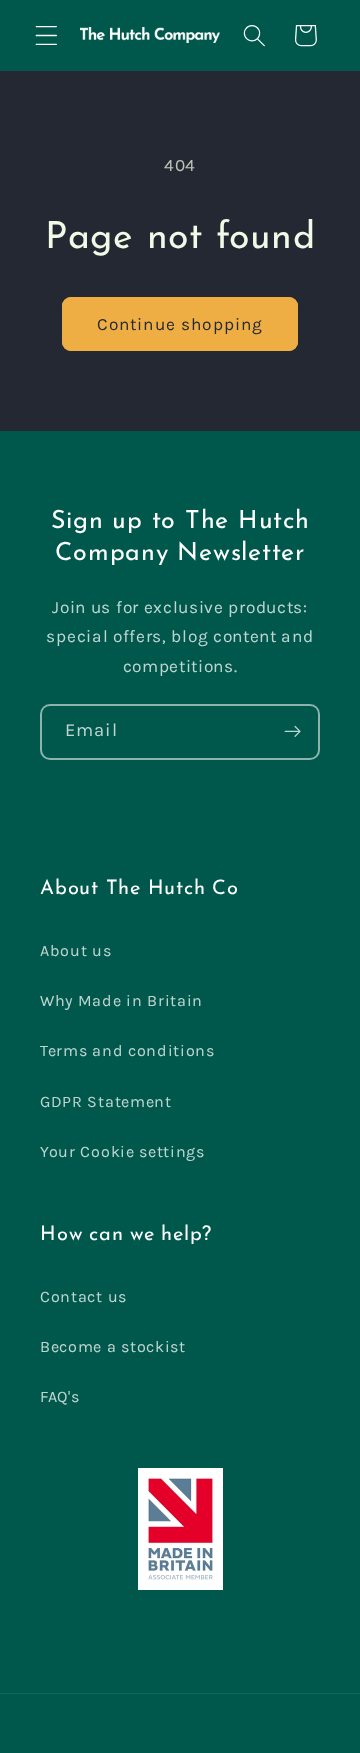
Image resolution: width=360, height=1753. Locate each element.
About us (76, 950)
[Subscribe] (292, 732)
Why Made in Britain (121, 1000)
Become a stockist (113, 1346)
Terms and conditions (127, 1050)
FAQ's (59, 1396)
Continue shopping (180, 324)
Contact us (83, 1296)
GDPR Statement (106, 1101)
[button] (46, 35)
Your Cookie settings (122, 1151)
